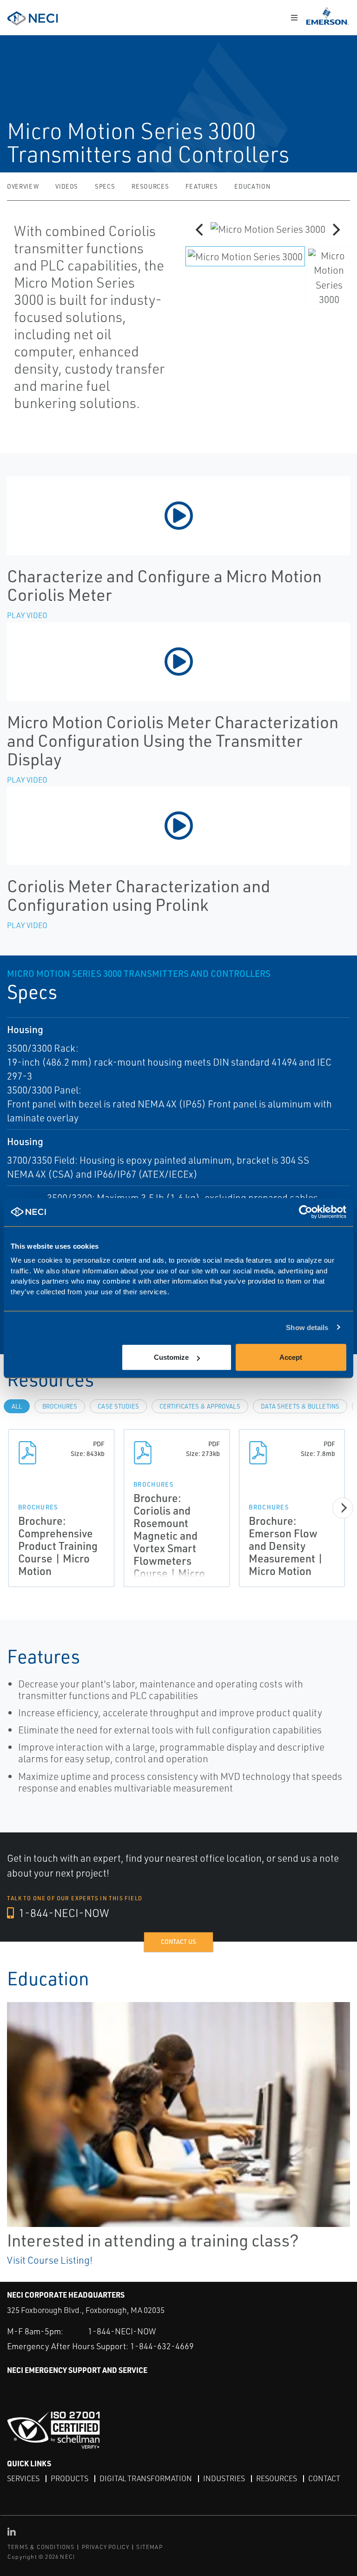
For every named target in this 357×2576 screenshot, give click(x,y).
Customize (171, 1357)
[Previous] (200, 230)
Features (202, 186)
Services (23, 2478)
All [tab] (17, 1406)
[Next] (335, 230)
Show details (307, 1327)
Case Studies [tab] (118, 1406)
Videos (67, 186)
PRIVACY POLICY (106, 2547)
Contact (324, 2478)
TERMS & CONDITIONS (41, 2547)
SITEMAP (149, 2547)
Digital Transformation (146, 2478)
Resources (150, 186)
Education (252, 186)
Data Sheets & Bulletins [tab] (300, 1406)
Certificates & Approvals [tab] (200, 1406)
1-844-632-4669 (162, 2346)
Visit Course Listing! (50, 2260)
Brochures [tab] (60, 1406)
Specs (105, 186)
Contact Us (178, 1942)
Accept (291, 1357)
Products (69, 2478)
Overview (23, 186)
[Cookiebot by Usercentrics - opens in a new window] (306, 1212)
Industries (224, 2478)
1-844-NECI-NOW (63, 1913)
